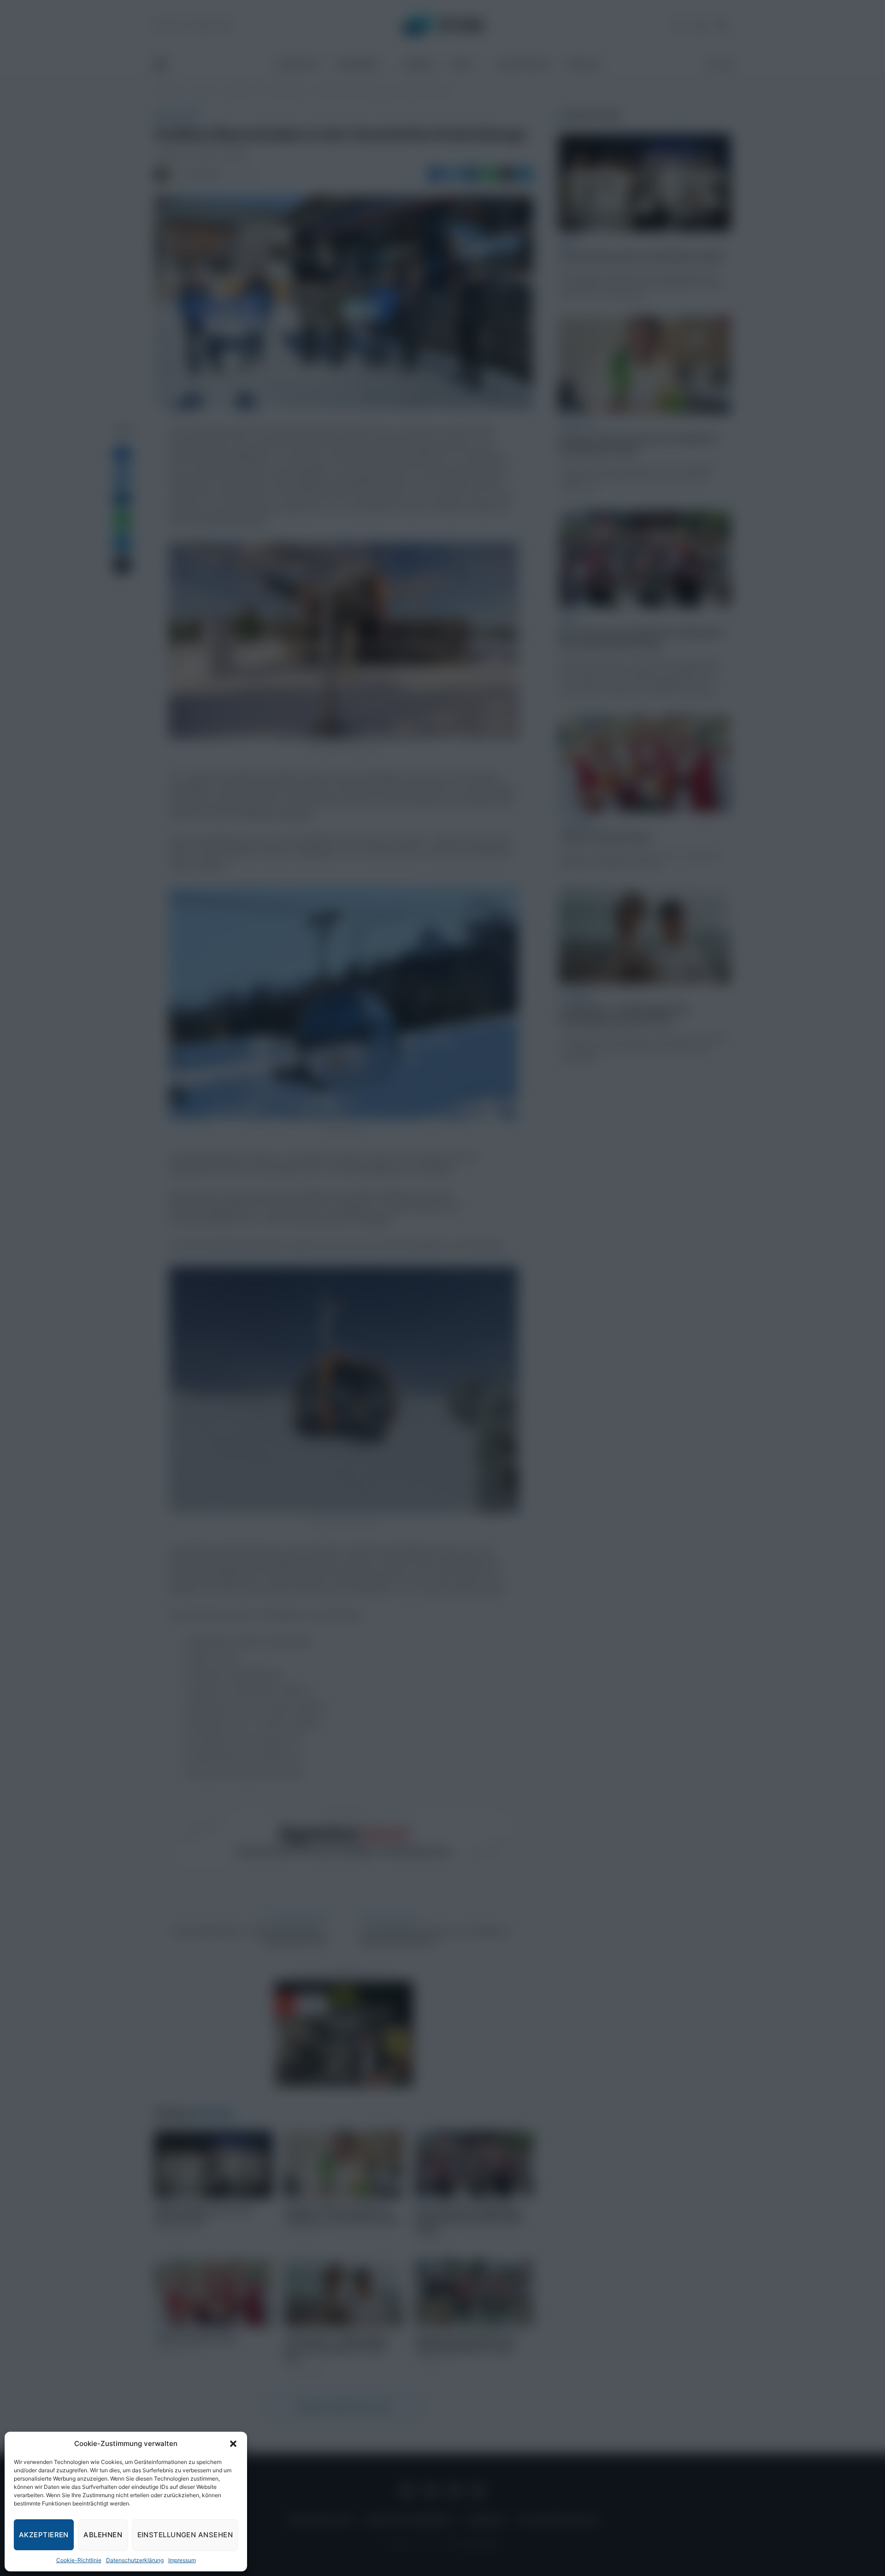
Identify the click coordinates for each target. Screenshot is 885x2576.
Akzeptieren (44, 2535)
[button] (233, 2444)
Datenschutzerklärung (135, 2560)
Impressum (182, 2560)
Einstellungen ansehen (185, 2535)
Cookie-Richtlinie (79, 2560)
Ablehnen (103, 2535)
